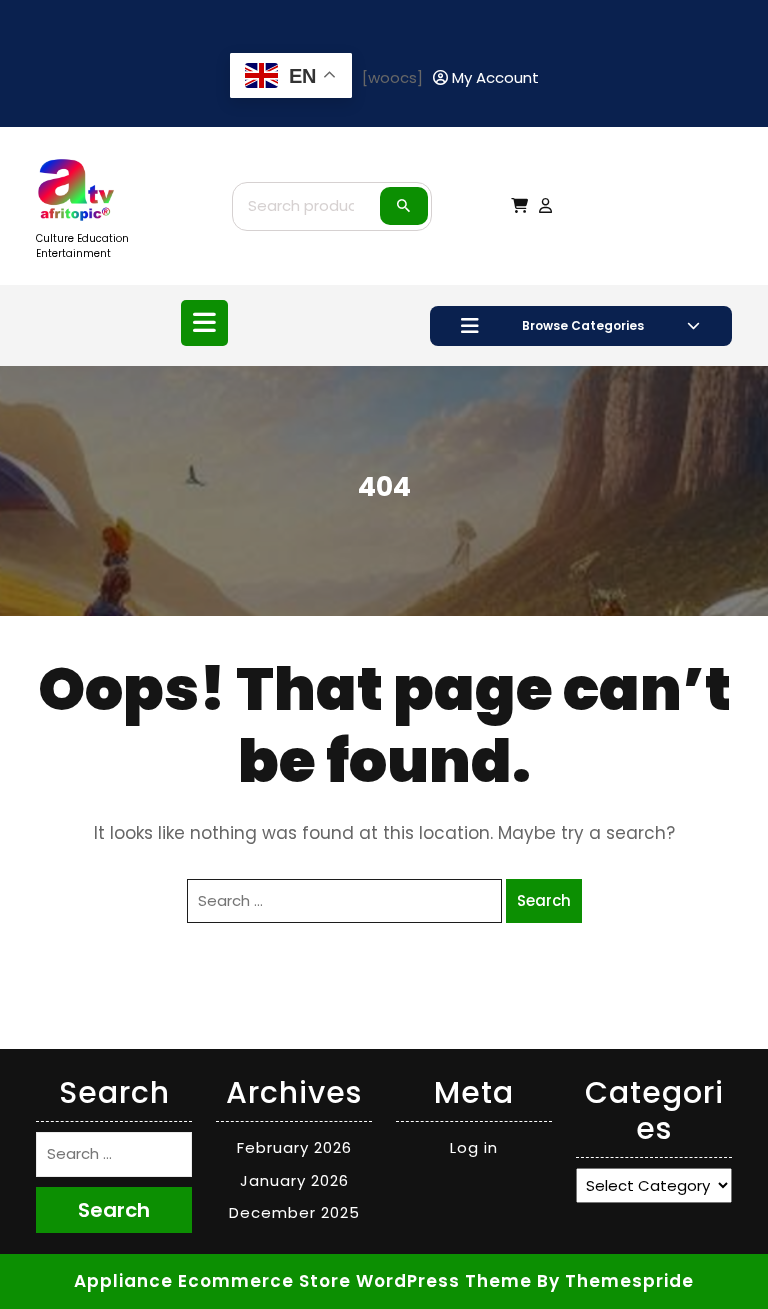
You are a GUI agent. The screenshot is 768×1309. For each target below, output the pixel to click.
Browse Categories (583, 325)
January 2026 (294, 1180)
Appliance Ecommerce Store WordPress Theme (303, 1281)
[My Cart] (519, 205)
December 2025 (294, 1212)
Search (404, 206)
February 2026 (294, 1147)
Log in (474, 1147)
